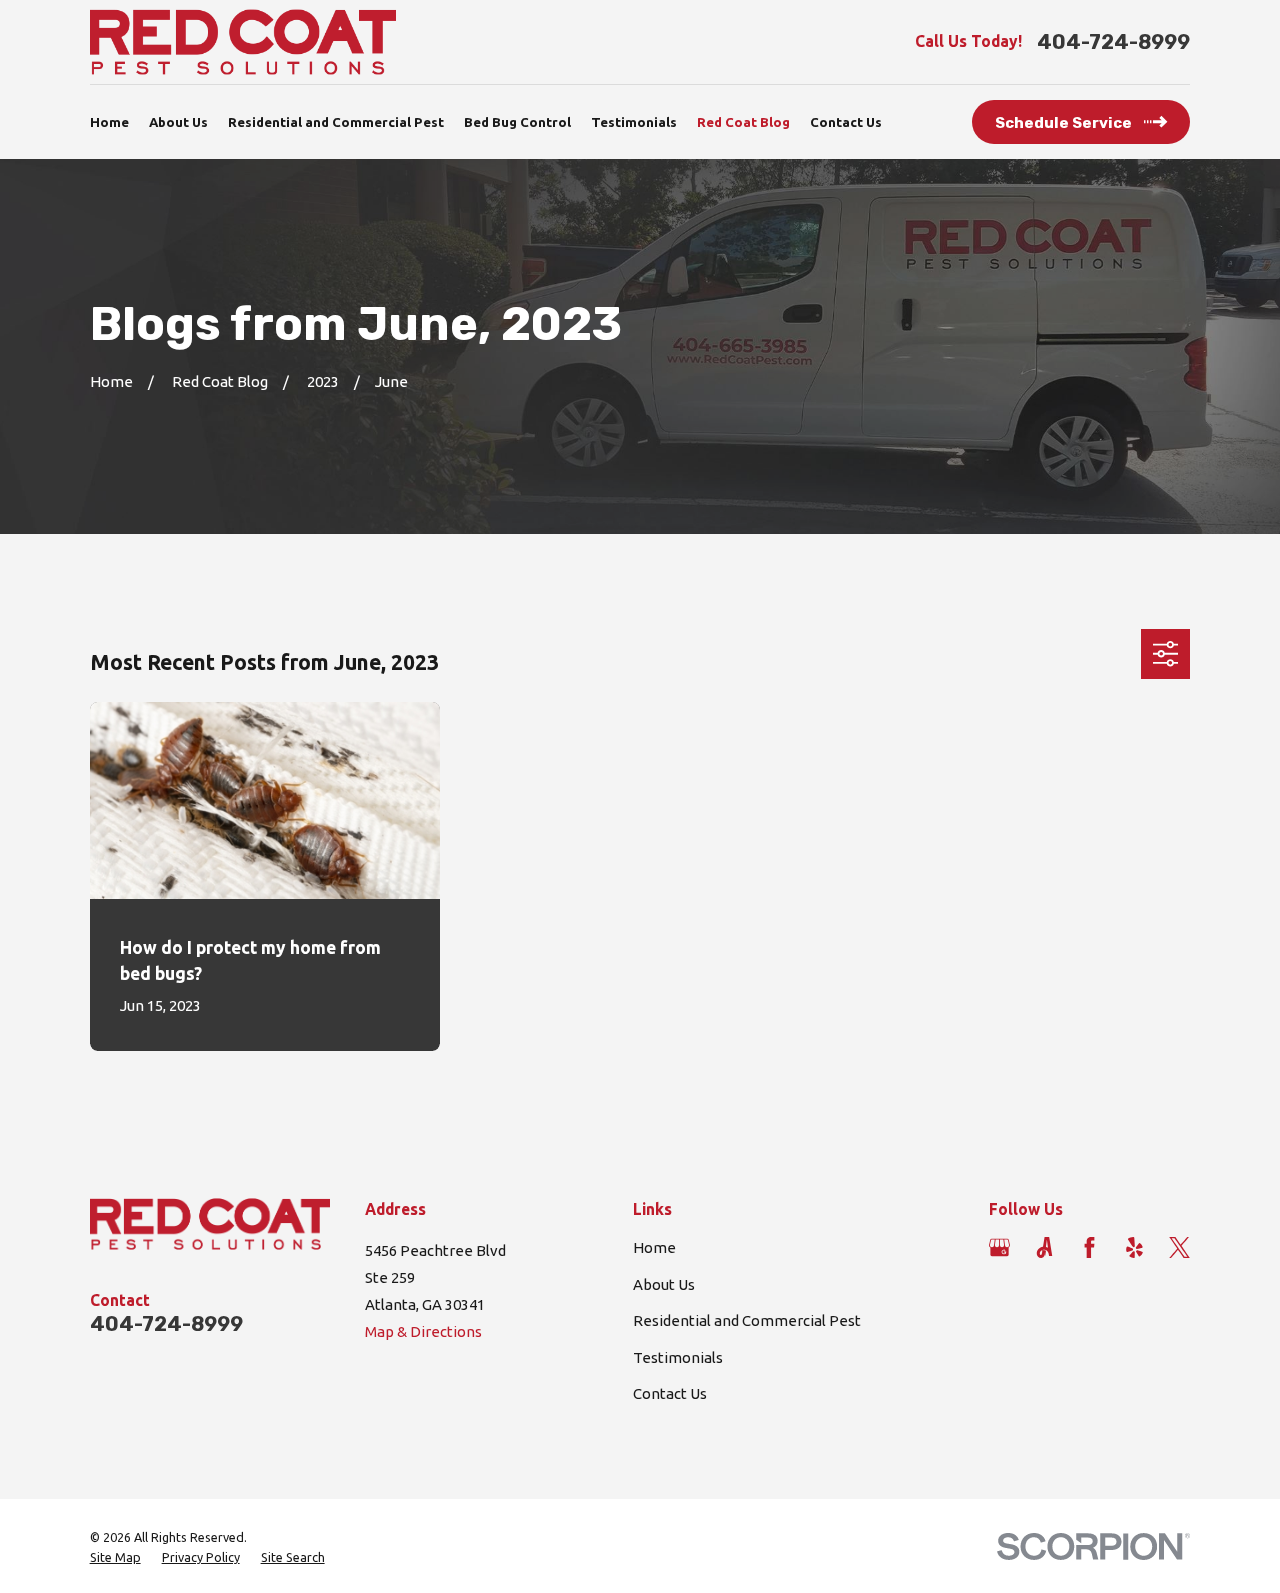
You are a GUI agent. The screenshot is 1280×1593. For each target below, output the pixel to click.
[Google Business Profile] (999, 1247)
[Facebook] (1089, 1247)
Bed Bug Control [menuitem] (517, 122)
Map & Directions (423, 1331)
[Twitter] (1179, 1247)
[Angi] (1044, 1247)
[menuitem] (115, 1558)
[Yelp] (1134, 1247)
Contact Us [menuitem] (846, 122)
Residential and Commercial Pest (747, 1320)
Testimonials (678, 1357)
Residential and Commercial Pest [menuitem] (336, 122)
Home (654, 1247)
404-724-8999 (1113, 42)
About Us (664, 1284)
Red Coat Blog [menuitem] (743, 122)
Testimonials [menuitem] (634, 122)
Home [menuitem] (109, 122)
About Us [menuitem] (178, 122)
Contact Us (670, 1393)
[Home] (243, 42)
